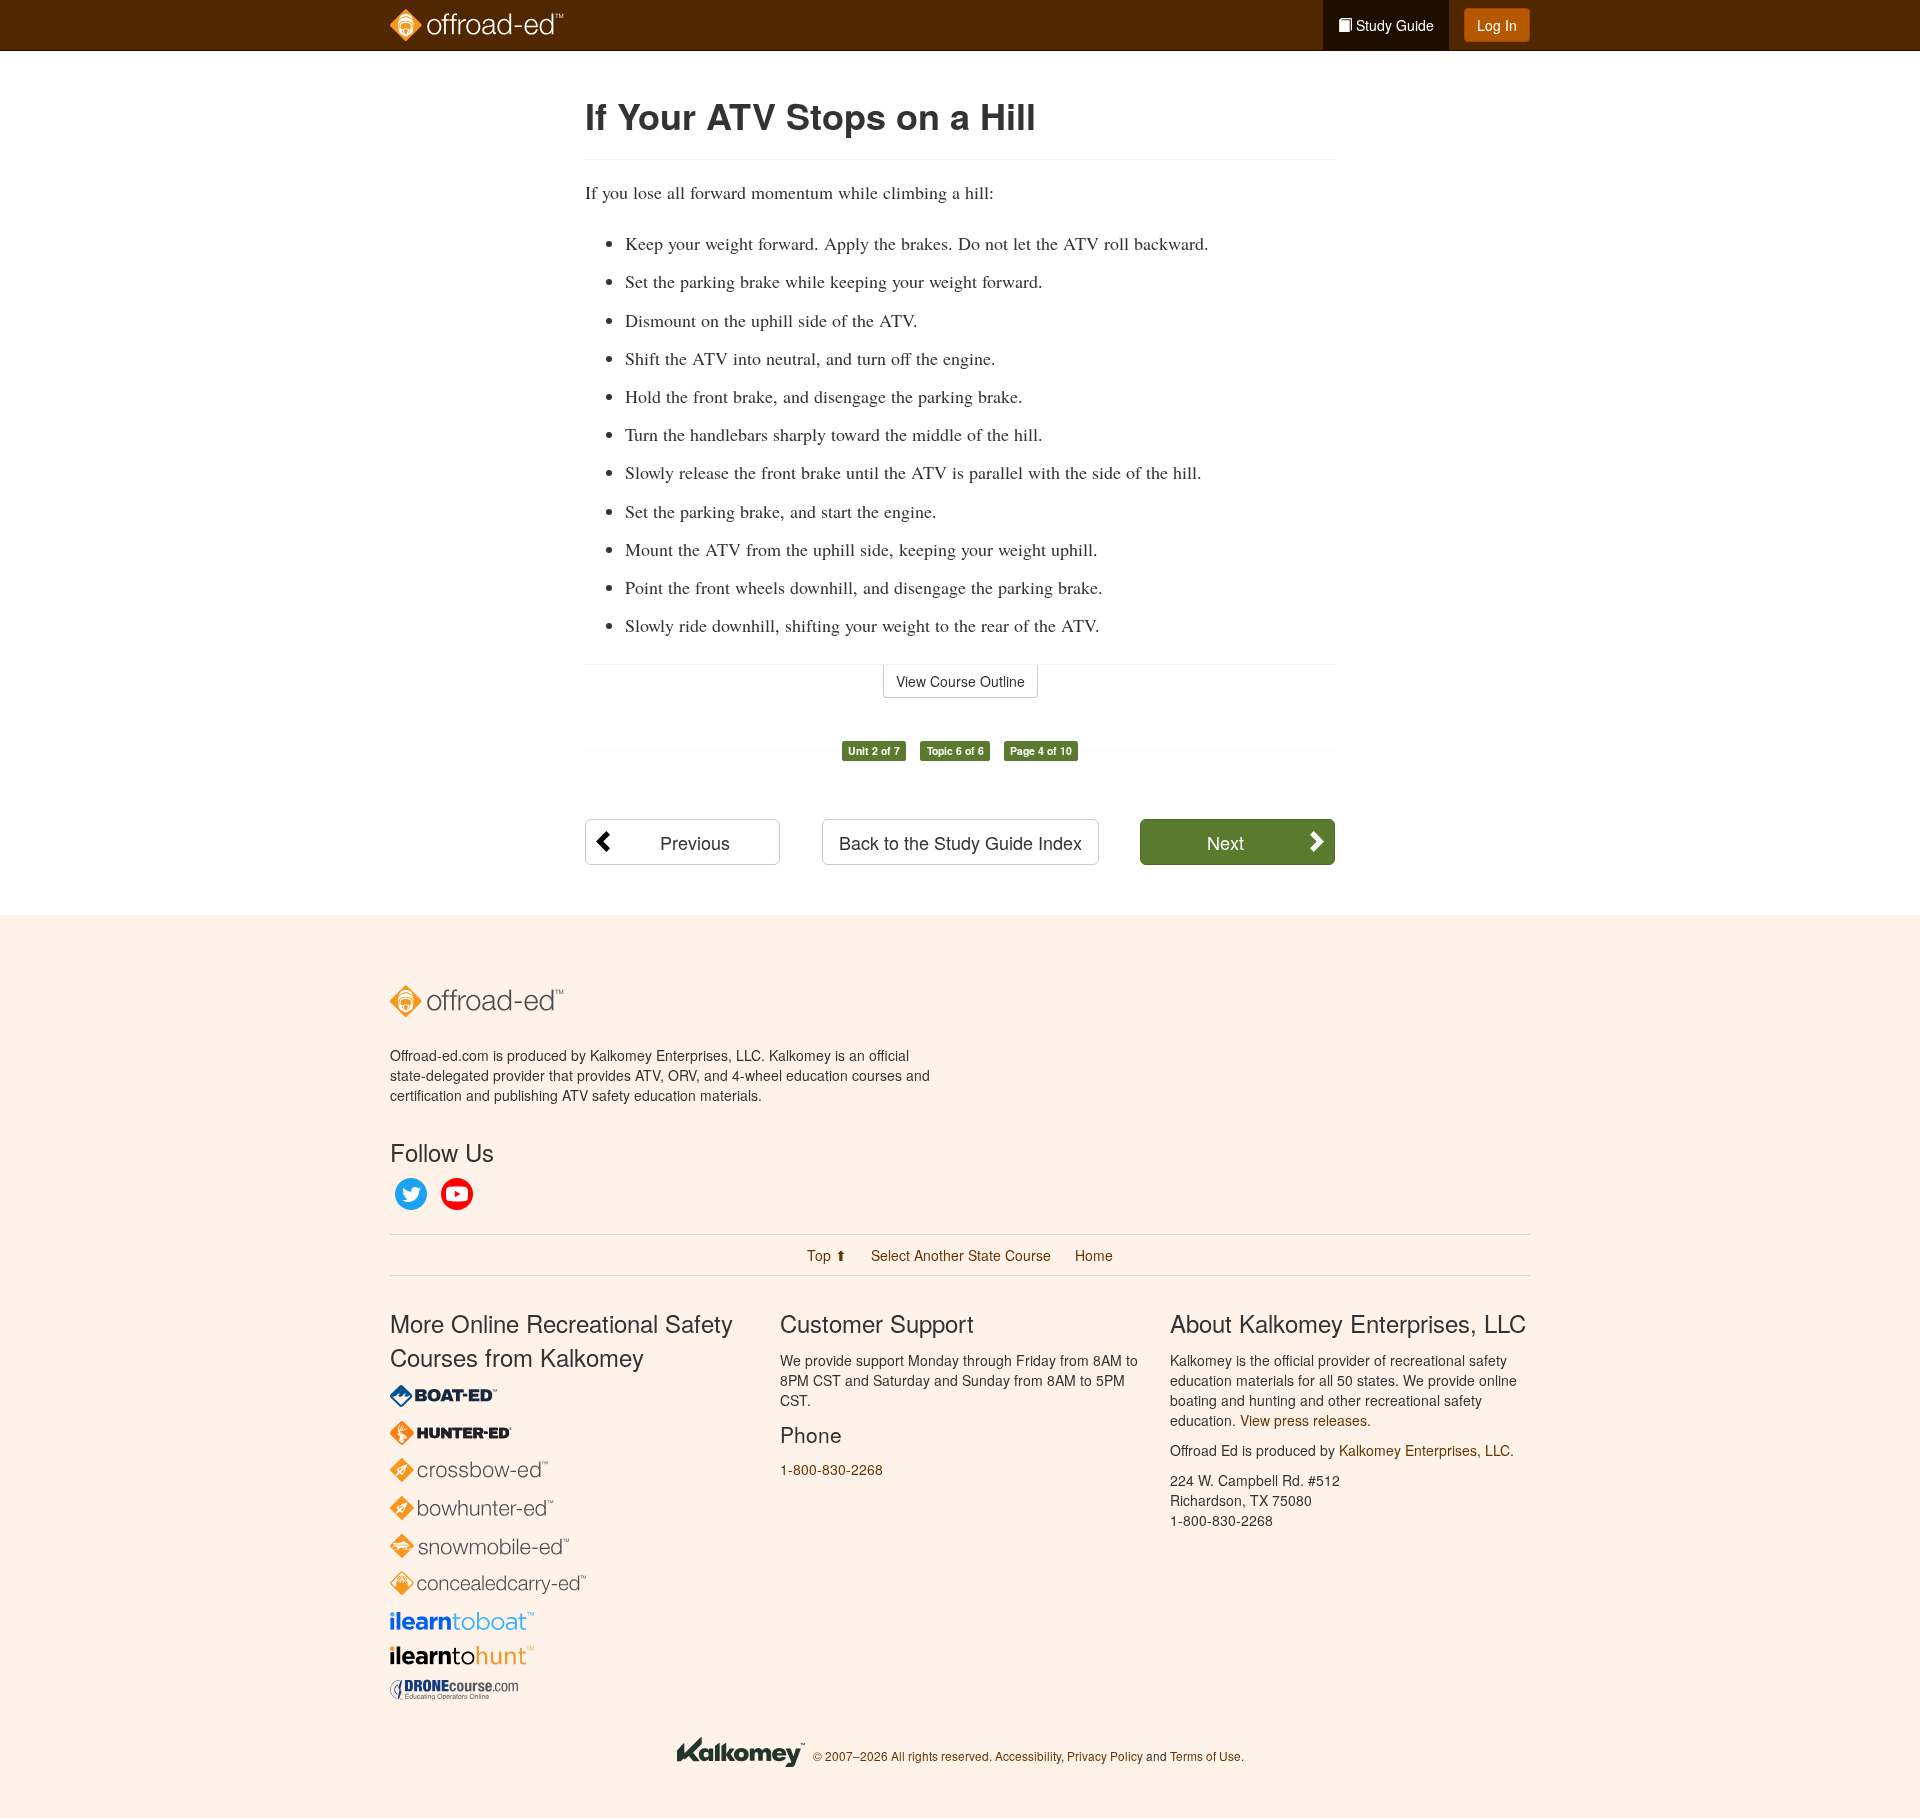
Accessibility (1028, 1755)
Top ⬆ (827, 1255)
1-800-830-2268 (831, 1469)
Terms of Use (1205, 1755)
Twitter (411, 1194)
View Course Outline (960, 681)
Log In (1497, 25)
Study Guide (1393, 25)
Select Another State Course (961, 1255)
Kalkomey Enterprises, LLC (1424, 1450)
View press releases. (1305, 1420)
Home (1094, 1255)
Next (1225, 842)
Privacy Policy (1105, 1755)
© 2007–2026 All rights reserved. (902, 1755)
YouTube (457, 1194)
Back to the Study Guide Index (960, 842)
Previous (695, 842)
